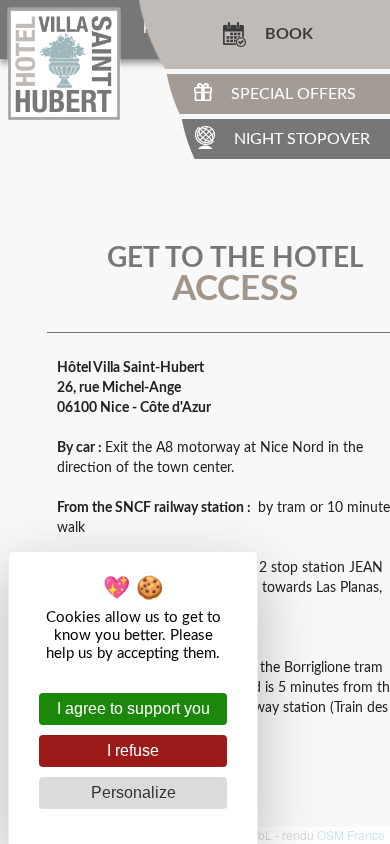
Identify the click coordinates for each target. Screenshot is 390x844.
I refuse (133, 750)
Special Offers (293, 94)
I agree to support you (133, 708)
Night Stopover (302, 139)
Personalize (133, 792)
